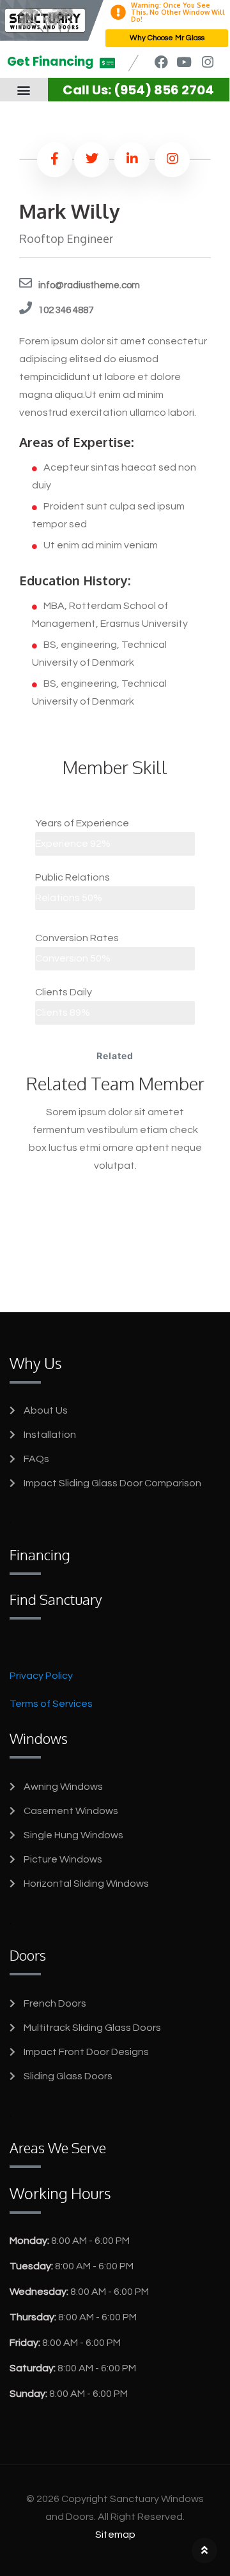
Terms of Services (51, 1704)
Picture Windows (63, 1859)
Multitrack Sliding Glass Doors (92, 2028)
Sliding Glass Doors (68, 2076)
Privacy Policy (41, 1676)
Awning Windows (63, 1787)
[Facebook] (161, 62)
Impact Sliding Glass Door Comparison (112, 1483)
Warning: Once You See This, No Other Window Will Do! (178, 12)
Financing (40, 1555)
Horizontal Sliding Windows (86, 1884)
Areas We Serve (58, 2148)
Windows (39, 1738)
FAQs (36, 1459)
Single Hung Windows (73, 1835)
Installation (50, 1435)
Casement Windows (71, 1811)
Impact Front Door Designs (86, 2052)
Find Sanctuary (56, 1599)
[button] (24, 90)
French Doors (55, 2003)
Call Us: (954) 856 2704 (138, 90)
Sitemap (115, 2535)
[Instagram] (207, 62)
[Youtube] (184, 62)
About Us (46, 1410)
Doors (28, 1955)
